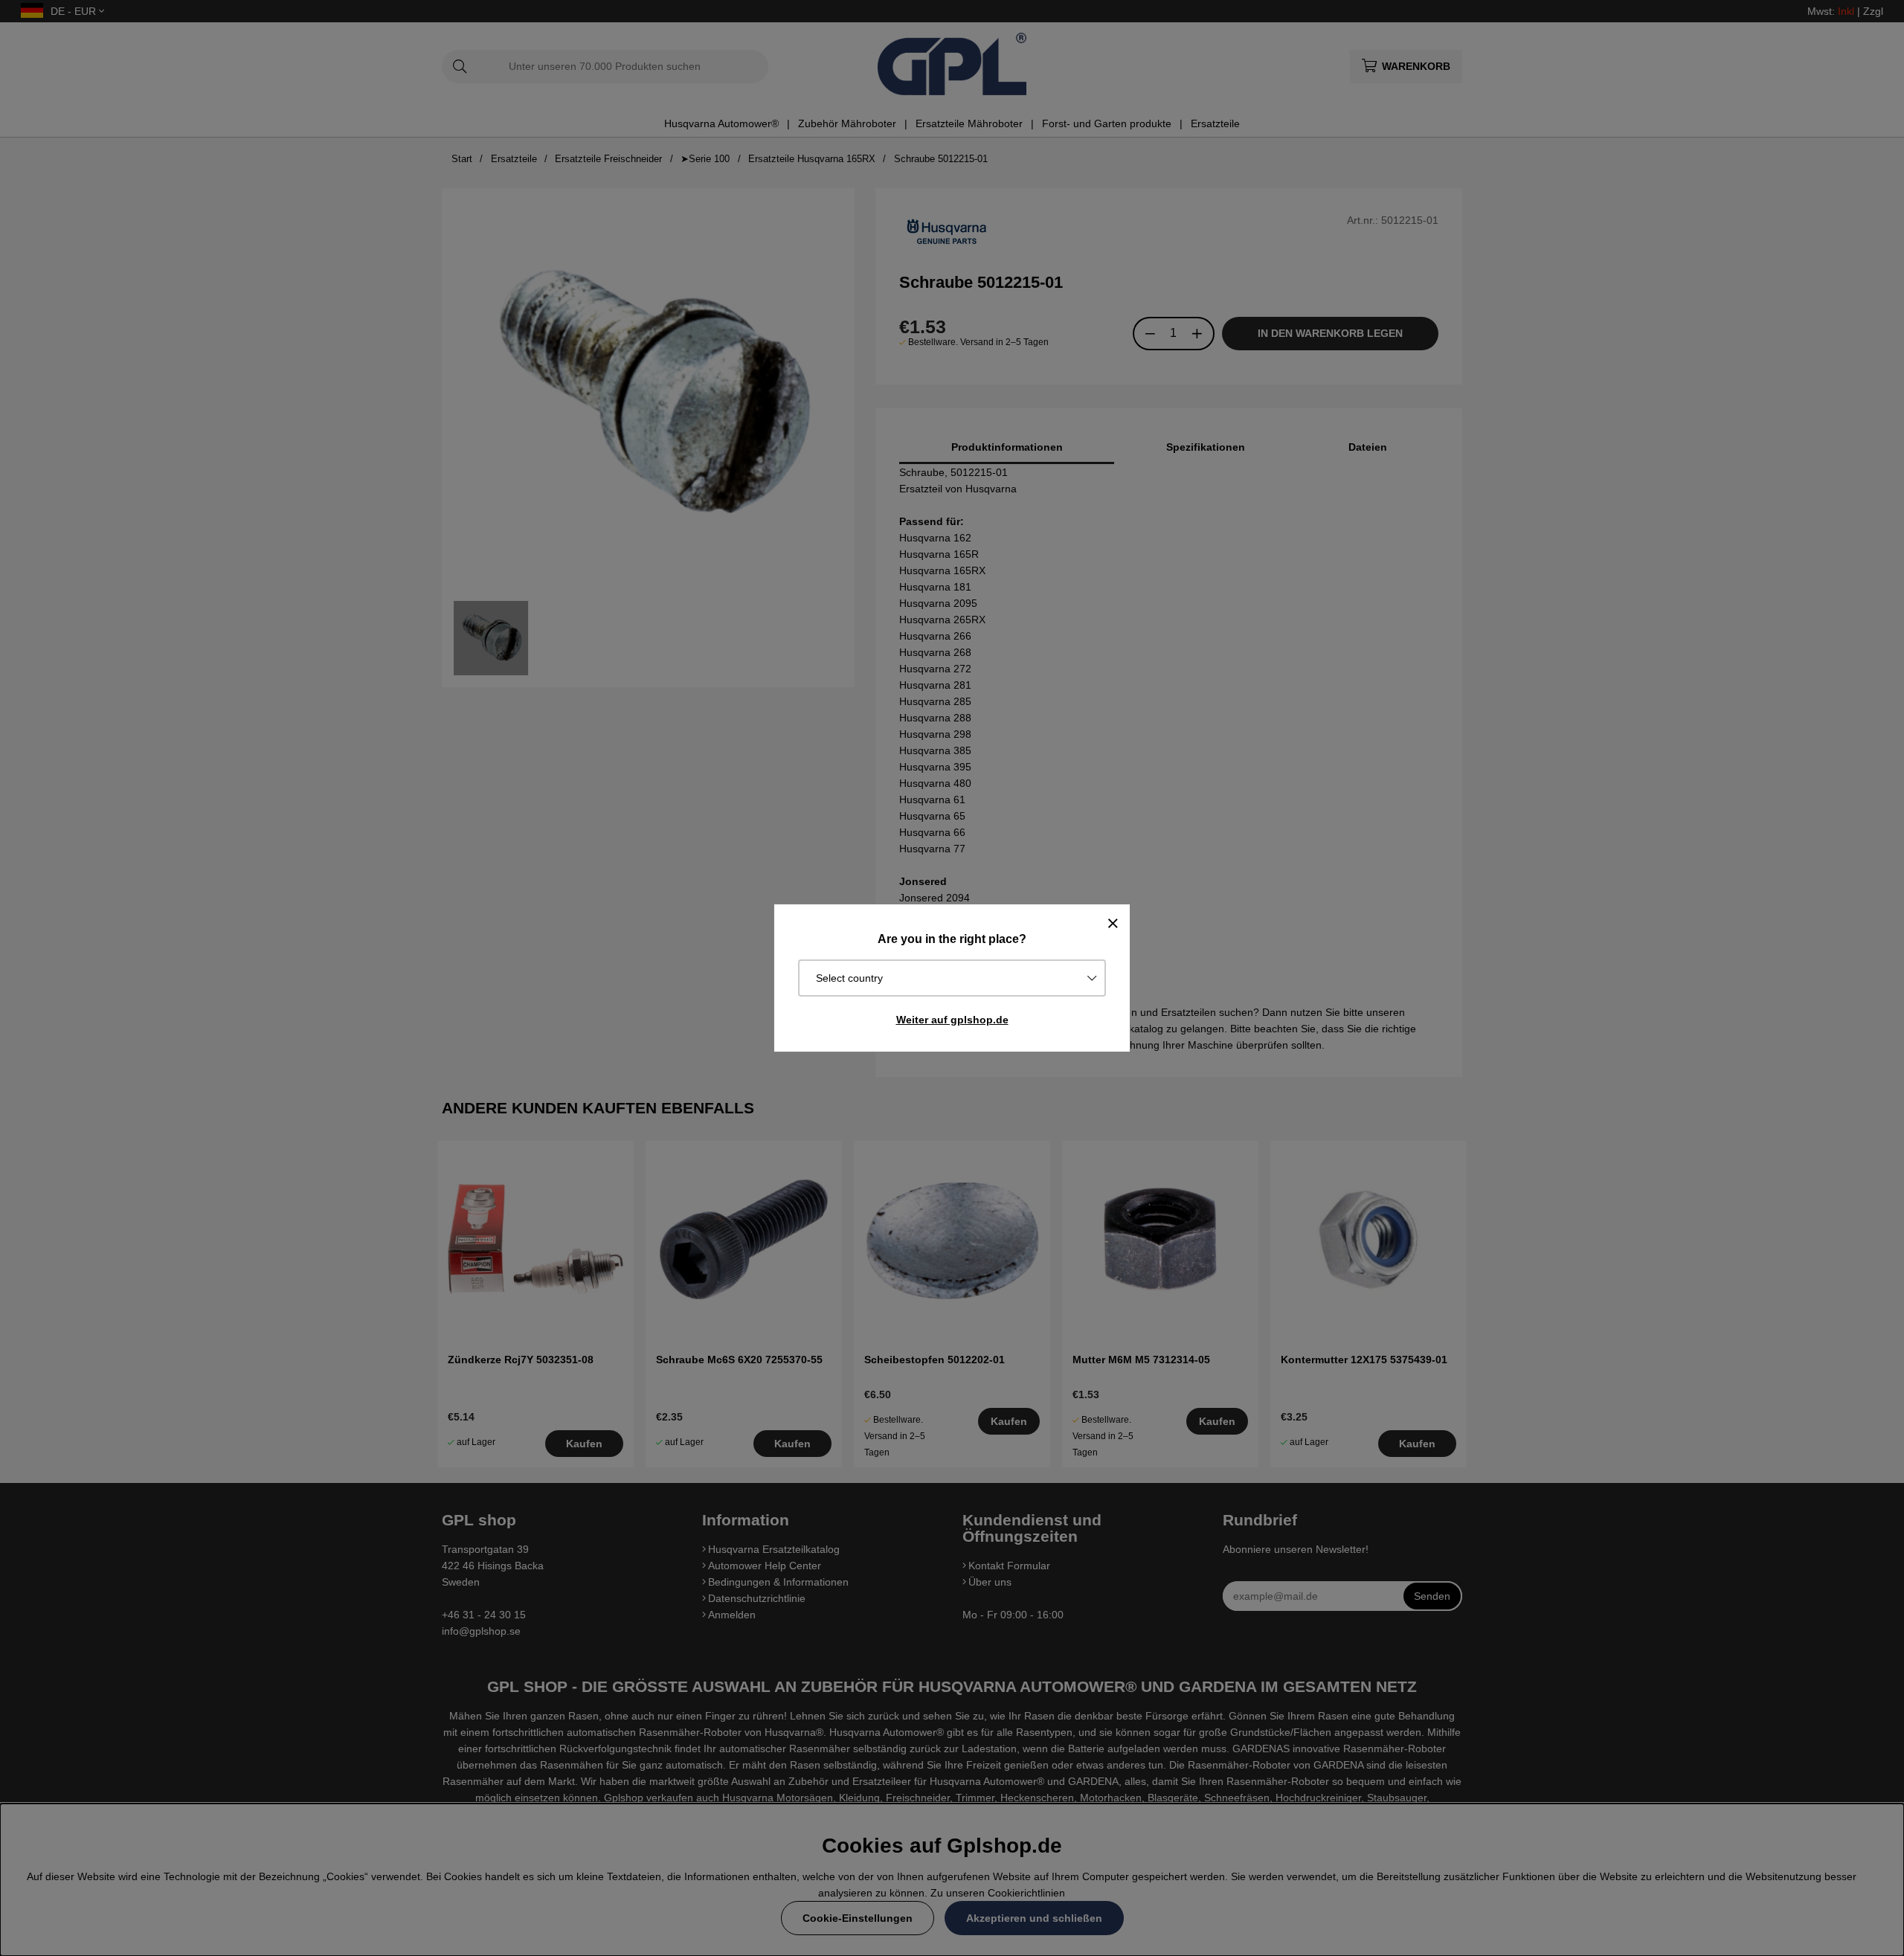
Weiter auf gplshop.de (952, 1020)
